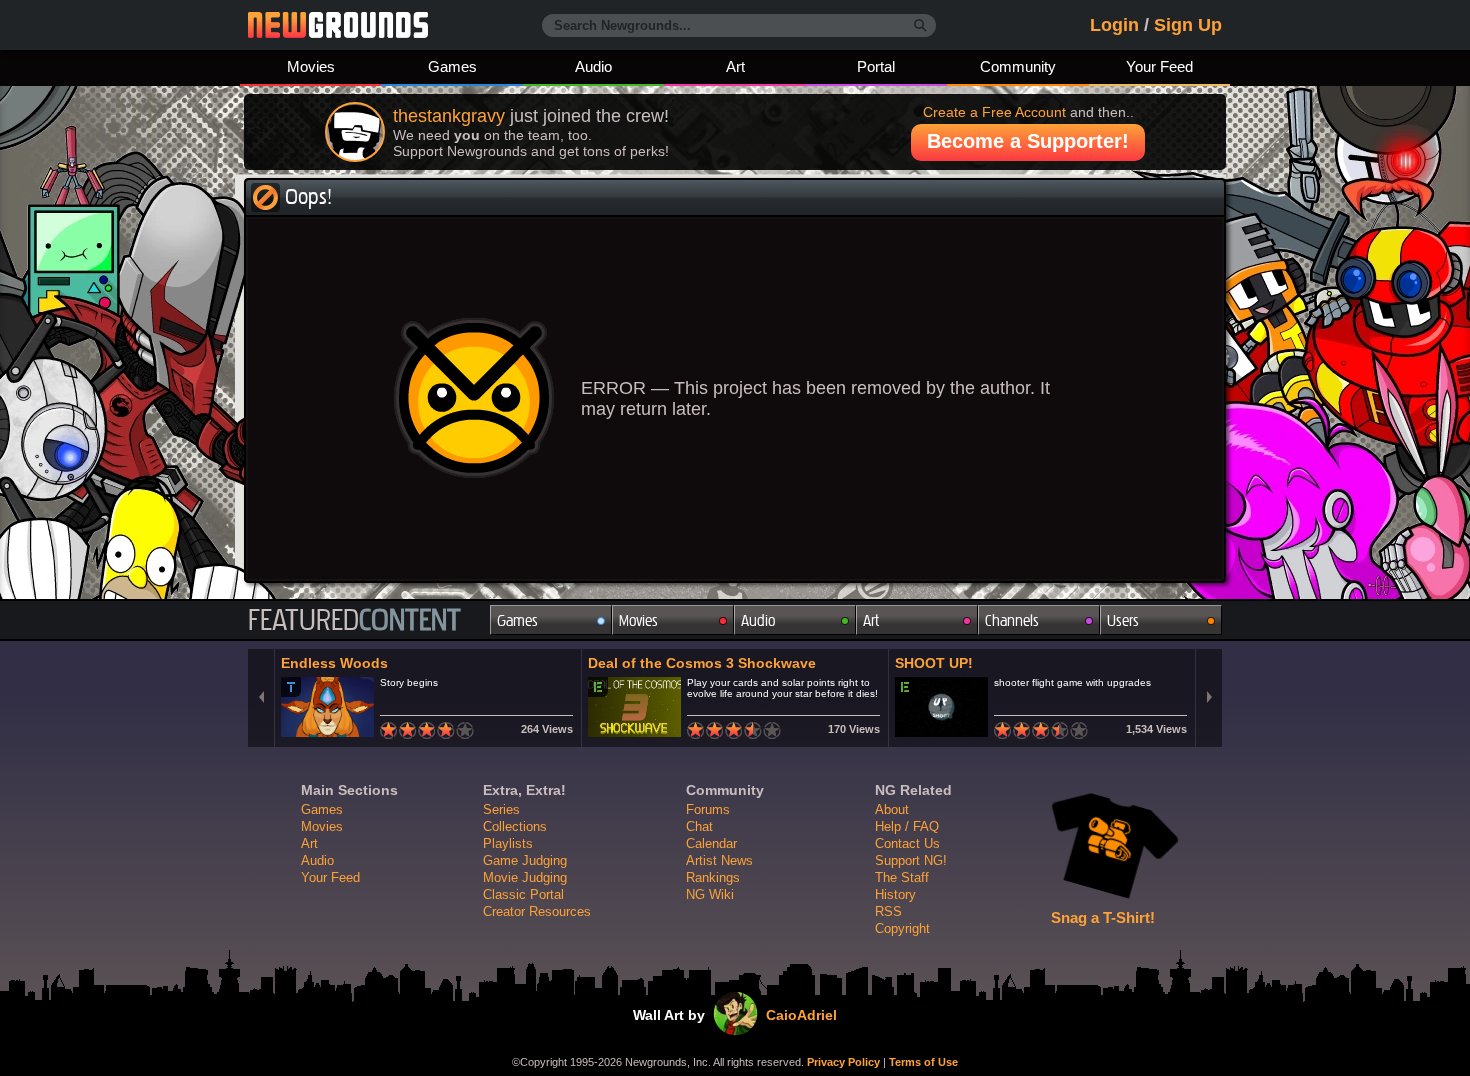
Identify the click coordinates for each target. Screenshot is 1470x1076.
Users (1123, 620)
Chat (699, 826)
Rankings (713, 877)
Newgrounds (338, 25)
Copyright (902, 928)
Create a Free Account (994, 112)
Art (735, 66)
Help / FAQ (907, 826)
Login (1114, 25)
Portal (876, 66)
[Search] (920, 26)
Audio (593, 66)
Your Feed (1159, 66)
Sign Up (1188, 25)
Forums (708, 809)
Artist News (719, 860)
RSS (888, 911)
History (895, 894)
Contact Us (907, 843)
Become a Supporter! (1028, 141)
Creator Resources (537, 911)
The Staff (902, 877)
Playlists (508, 843)
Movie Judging (525, 877)
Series (501, 809)
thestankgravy (449, 116)
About (892, 809)
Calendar (711, 843)
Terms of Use (923, 1062)
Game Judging (525, 860)
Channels (1012, 620)
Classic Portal (523, 894)
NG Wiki (710, 894)
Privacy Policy (843, 1062)
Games (452, 66)
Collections (515, 826)
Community (1018, 66)
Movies (311, 66)
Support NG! (911, 860)
